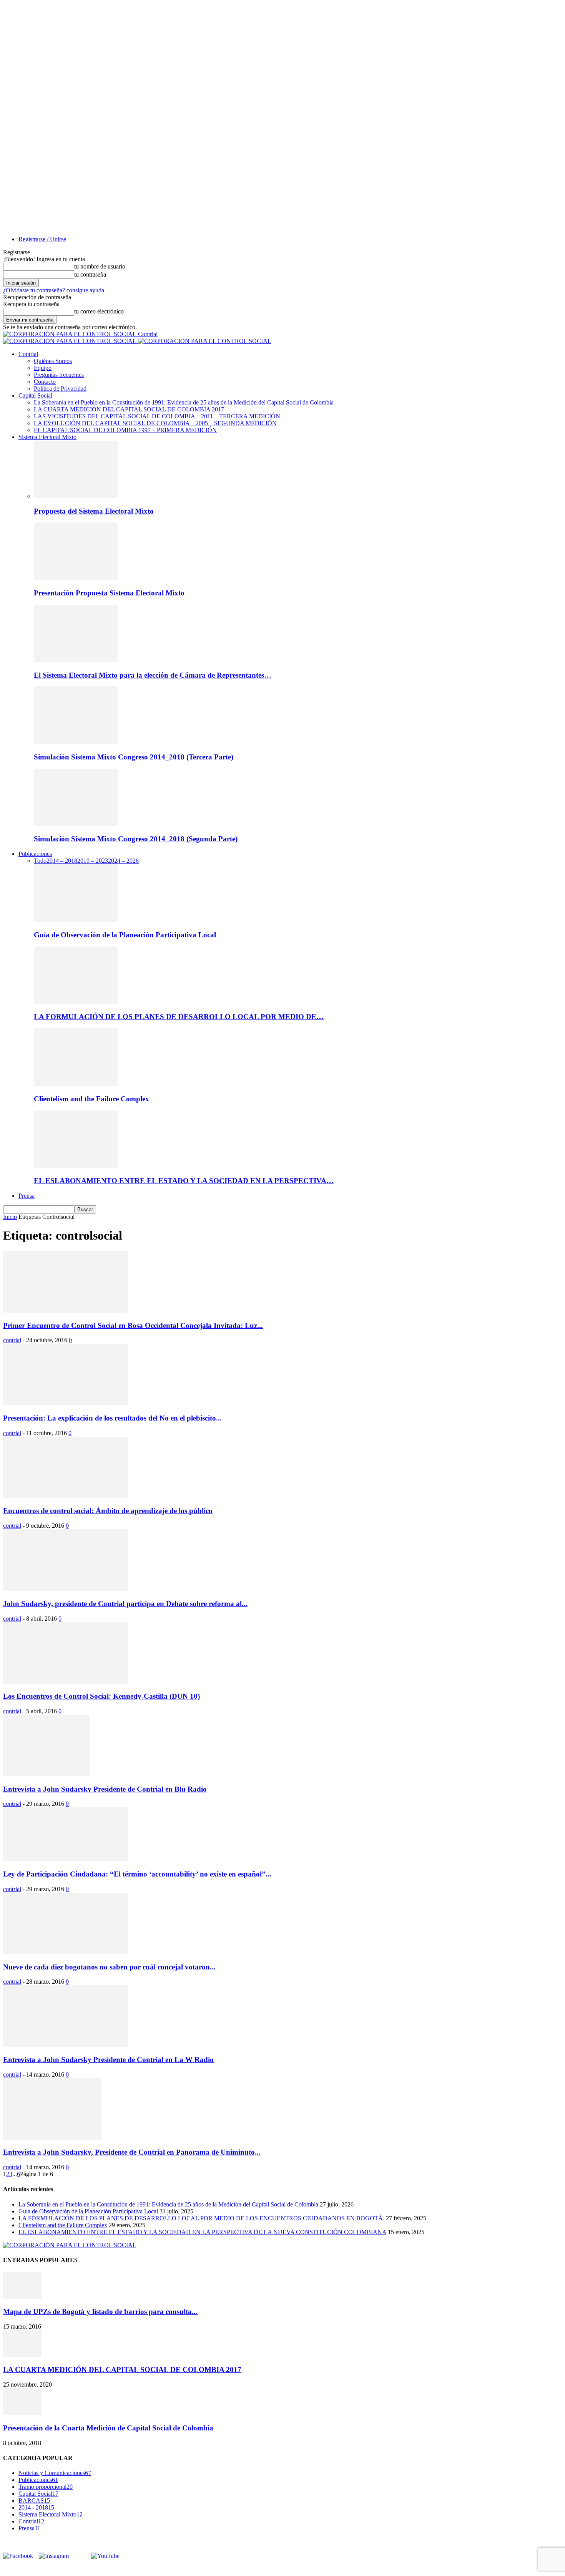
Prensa (27, 1196)
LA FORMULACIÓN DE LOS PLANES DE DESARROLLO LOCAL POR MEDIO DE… (179, 1017)
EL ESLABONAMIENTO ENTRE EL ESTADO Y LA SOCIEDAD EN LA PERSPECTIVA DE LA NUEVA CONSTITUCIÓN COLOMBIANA (202, 2232)
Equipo (43, 368)
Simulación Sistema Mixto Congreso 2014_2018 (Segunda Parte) (136, 839)
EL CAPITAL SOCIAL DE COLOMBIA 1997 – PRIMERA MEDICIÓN (125, 430)
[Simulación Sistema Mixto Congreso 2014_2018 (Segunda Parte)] (76, 824)
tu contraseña (90, 274)
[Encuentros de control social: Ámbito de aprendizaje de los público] (65, 1496)
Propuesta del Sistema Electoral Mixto (94, 511)
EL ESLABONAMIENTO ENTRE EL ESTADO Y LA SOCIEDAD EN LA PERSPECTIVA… (184, 1181)
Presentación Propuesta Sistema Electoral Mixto (109, 593)
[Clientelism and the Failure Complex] (76, 1084)
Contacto (45, 382)
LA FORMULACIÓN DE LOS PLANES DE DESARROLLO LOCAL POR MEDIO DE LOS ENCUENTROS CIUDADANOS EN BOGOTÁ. (201, 2218)
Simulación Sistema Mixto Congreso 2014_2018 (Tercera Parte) (134, 757)
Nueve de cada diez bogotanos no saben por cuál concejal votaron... (109, 1967)
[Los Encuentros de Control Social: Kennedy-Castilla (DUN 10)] (65, 1682)
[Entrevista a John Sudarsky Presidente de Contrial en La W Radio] (65, 2045)
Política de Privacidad (60, 389)
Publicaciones (35, 854)
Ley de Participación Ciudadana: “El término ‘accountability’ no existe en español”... (137, 1874)
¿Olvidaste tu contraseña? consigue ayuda (54, 290)
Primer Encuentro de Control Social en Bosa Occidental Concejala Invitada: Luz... (133, 1325)
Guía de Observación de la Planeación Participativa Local (125, 935)
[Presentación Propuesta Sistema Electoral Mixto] (76, 578)
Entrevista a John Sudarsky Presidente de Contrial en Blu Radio (105, 1789)
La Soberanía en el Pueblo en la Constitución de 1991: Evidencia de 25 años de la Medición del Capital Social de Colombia (184, 402)
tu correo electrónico (99, 311)
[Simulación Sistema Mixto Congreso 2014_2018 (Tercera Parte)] (76, 742)
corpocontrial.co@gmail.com (50, 2569)
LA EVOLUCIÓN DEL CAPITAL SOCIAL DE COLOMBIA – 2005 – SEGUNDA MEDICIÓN (155, 423)
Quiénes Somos (53, 361)
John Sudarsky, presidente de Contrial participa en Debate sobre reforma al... (125, 1604)
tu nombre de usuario (100, 266)
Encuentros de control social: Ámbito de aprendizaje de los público (108, 1511)
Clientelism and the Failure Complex (91, 1099)
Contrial (28, 354)
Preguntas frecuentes (59, 375)
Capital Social (35, 395)
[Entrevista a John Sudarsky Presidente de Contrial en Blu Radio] (46, 1774)
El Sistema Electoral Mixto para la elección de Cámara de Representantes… (153, 675)
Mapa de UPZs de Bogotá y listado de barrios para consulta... (100, 2312)
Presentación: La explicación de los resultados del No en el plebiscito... (112, 1418)
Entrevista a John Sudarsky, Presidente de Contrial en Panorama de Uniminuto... (132, 2152)
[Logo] (71, 341)
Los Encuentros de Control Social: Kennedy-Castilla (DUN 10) (101, 1696)
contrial (12, 1340)
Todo (40, 861)
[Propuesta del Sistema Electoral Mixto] (76, 496)
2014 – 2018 (62, 861)
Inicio (10, 1217)
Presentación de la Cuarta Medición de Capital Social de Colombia (108, 2428)
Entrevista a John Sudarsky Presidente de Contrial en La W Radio (108, 2060)
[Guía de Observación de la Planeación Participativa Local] (76, 920)
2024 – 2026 (123, 861)
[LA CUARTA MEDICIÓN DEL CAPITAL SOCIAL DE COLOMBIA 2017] (22, 2355)
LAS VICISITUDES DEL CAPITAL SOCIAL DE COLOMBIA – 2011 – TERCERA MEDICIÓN (157, 416)
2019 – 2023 (93, 861)
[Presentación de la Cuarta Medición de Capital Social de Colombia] (22, 2413)
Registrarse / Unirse (42, 239)
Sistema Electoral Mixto (47, 437)
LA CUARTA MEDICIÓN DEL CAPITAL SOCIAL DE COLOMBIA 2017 (129, 409)
